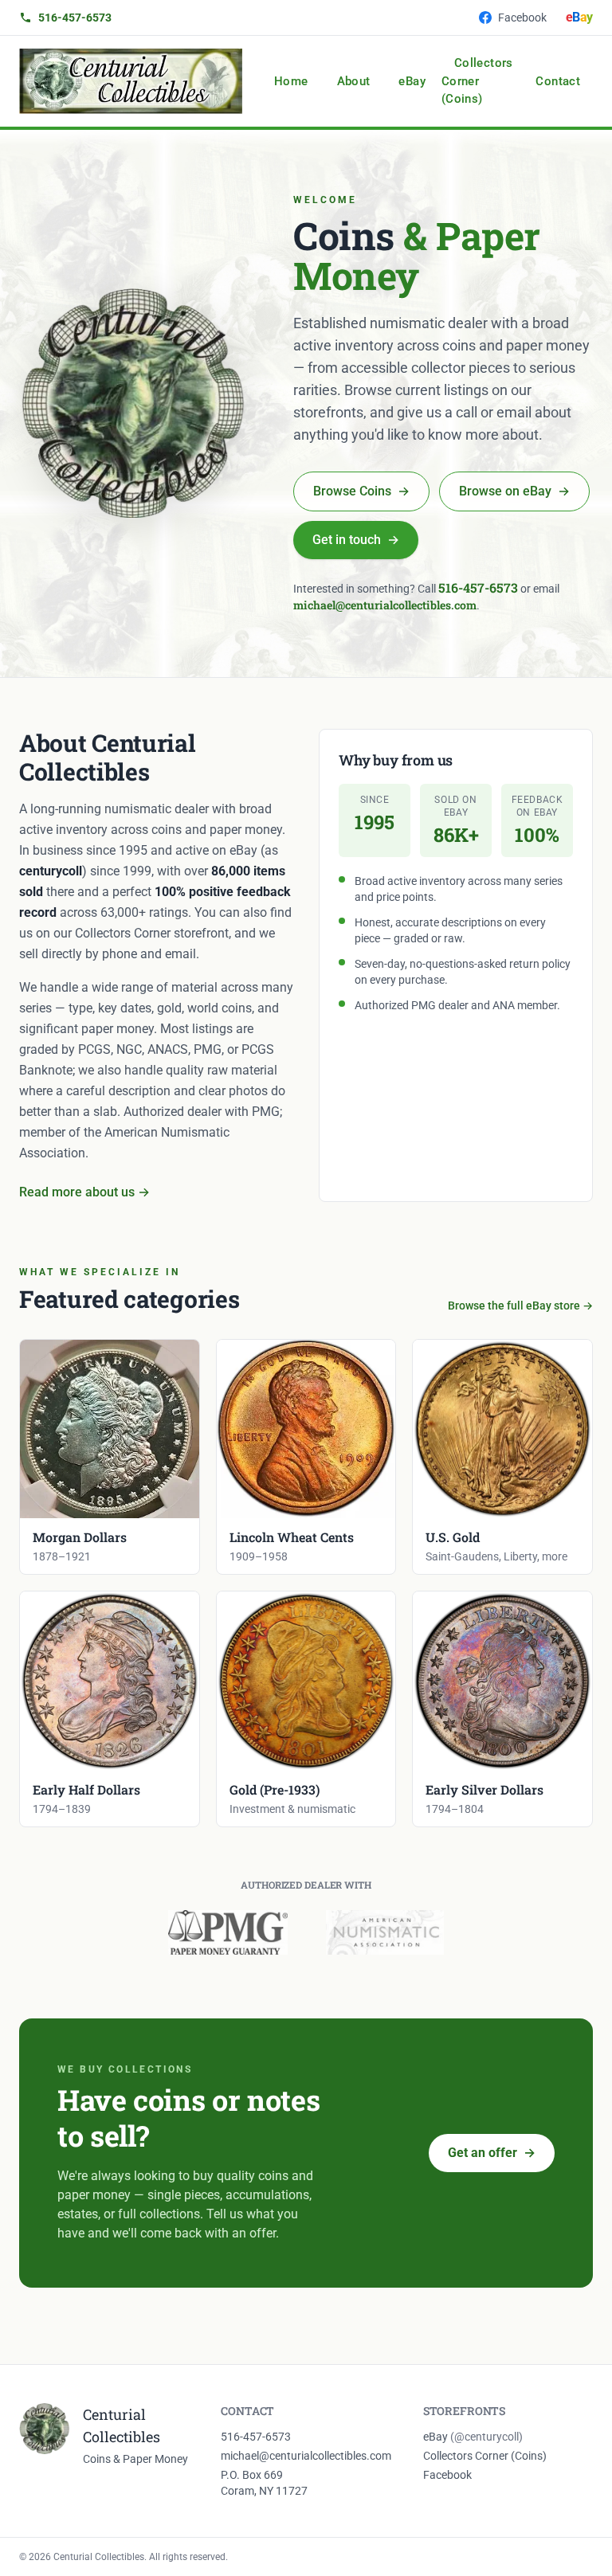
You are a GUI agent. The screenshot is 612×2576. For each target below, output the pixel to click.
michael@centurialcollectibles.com (385, 605)
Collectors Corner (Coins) (477, 81)
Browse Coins (361, 491)
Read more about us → (84, 1192)
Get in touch (356, 540)
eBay (412, 81)
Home (291, 81)
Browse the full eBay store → (520, 1306)
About (354, 81)
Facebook (522, 18)
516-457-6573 (75, 18)
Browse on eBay (514, 491)
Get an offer (492, 2153)
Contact (558, 81)
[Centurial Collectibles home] (131, 81)
